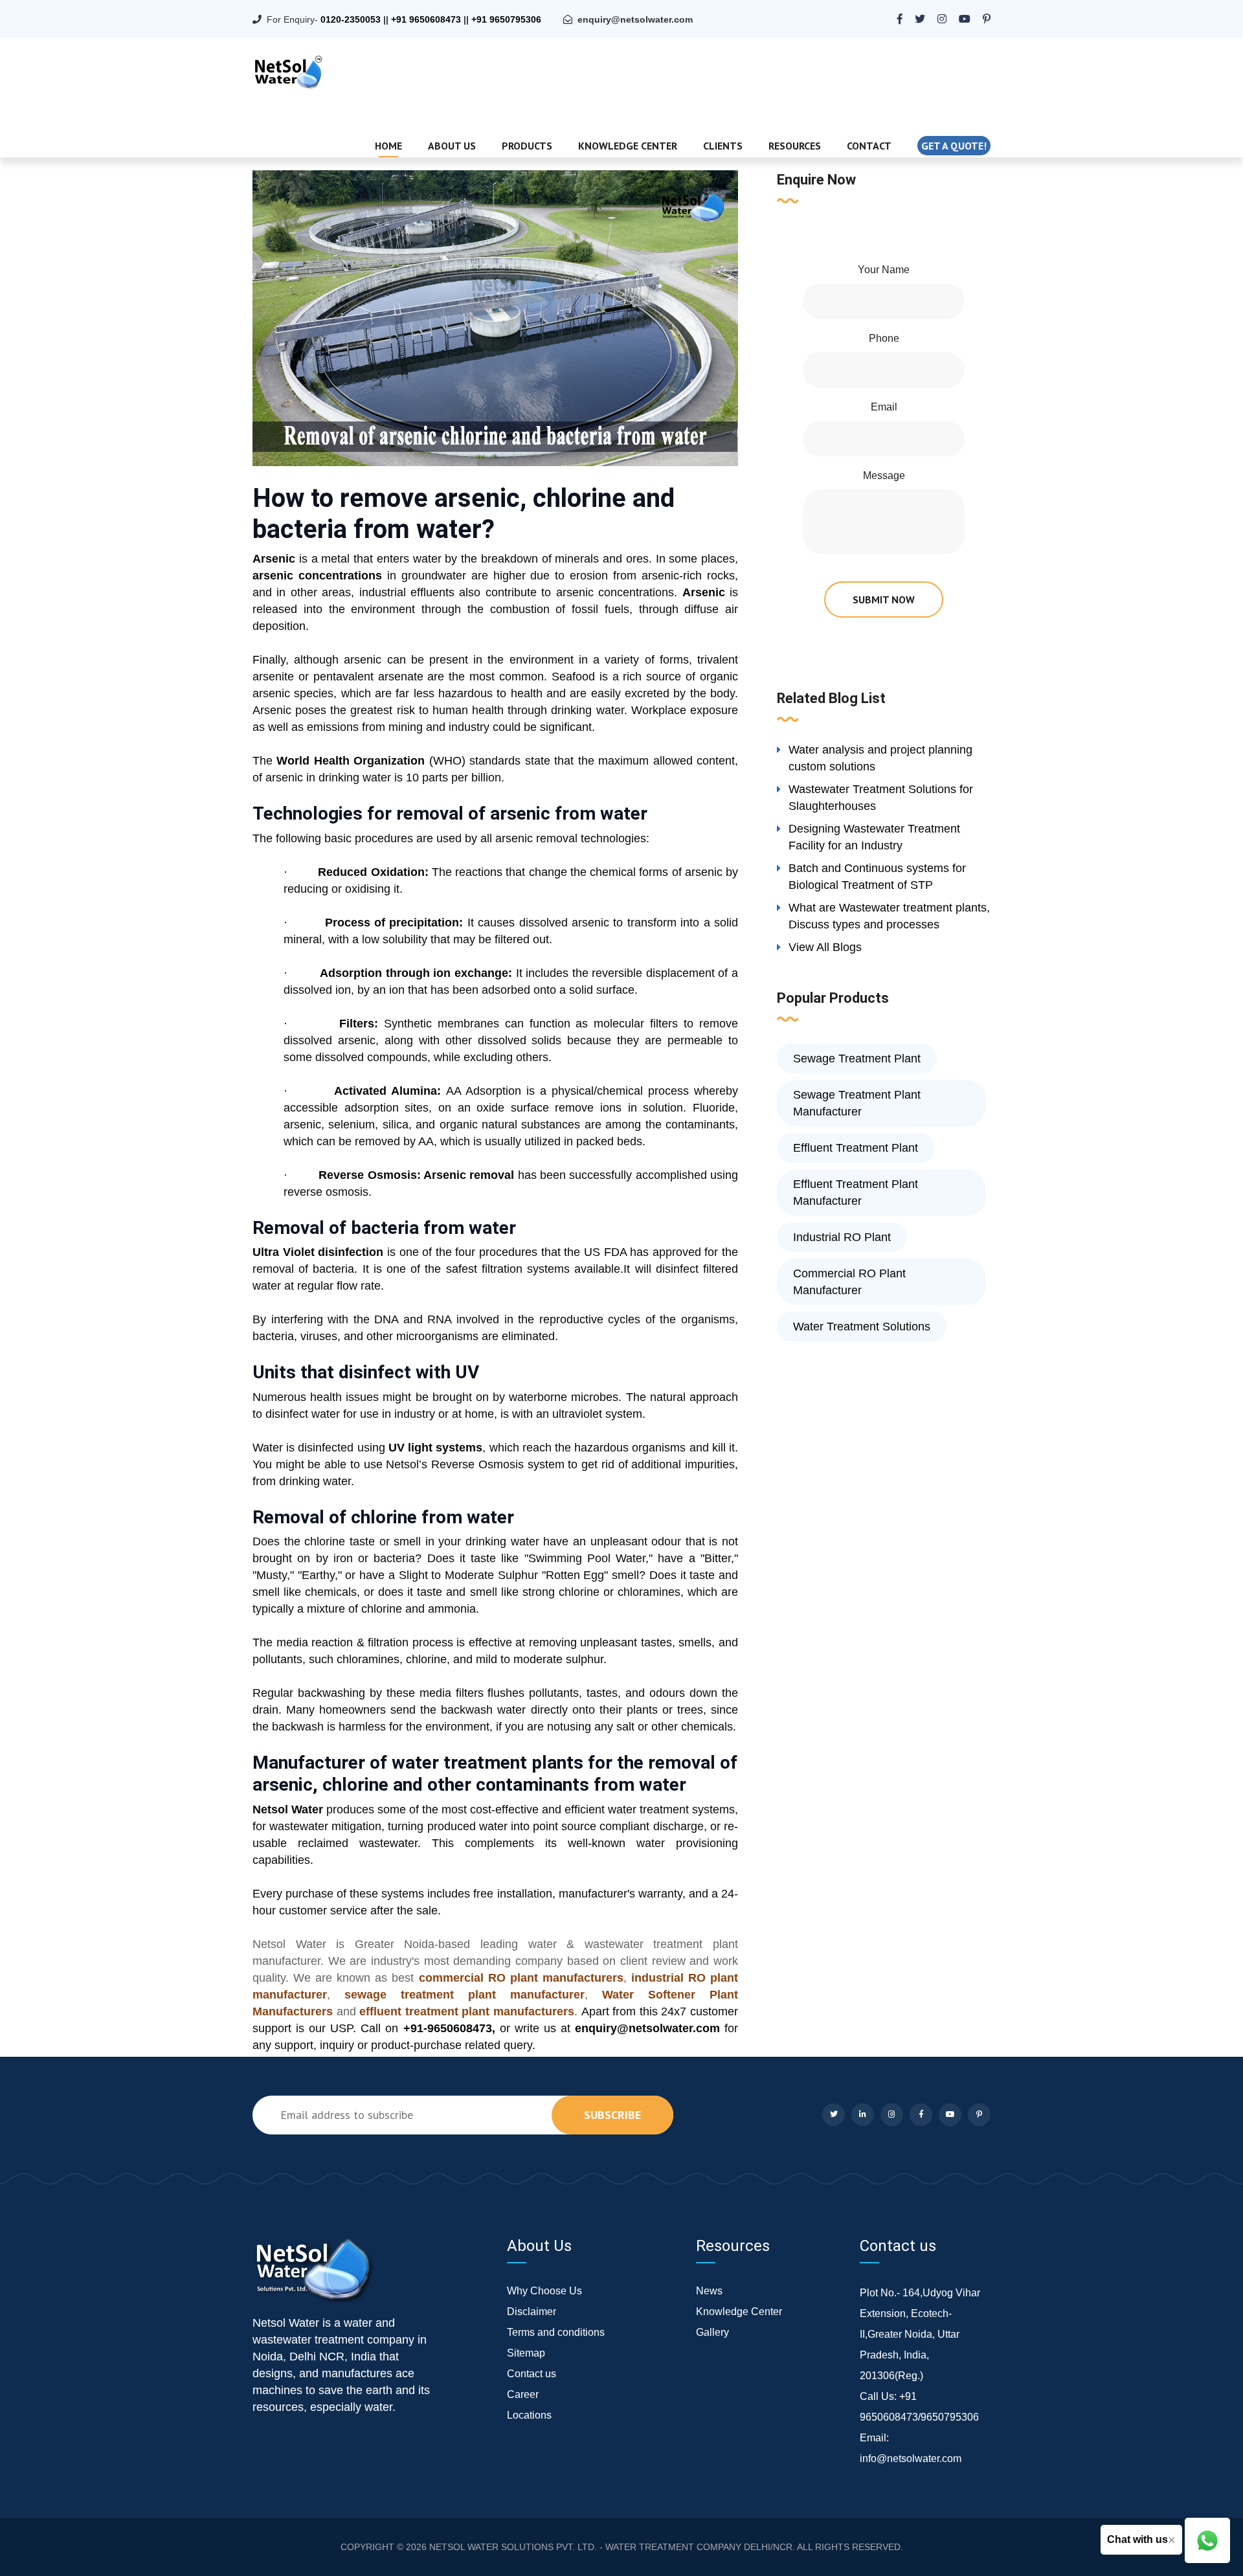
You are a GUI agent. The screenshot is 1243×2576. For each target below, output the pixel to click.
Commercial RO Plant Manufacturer (849, 1282)
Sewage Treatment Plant (857, 1058)
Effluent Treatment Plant (856, 1148)
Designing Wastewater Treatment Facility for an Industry (874, 837)
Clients (723, 146)
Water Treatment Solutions (862, 1327)
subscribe (612, 2115)
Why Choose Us (544, 2291)
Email (884, 407)
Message (884, 476)
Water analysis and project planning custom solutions (880, 758)
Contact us (532, 2374)
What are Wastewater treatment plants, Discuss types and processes (889, 916)
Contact (869, 146)
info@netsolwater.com (911, 2458)
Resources (795, 146)
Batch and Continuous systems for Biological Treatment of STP (877, 877)
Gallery (712, 2332)
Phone (884, 338)
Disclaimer (532, 2312)
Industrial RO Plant (842, 1237)
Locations (529, 2415)
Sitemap (526, 2353)
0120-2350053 (351, 19)
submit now (884, 599)
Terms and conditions (556, 2332)
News (709, 2291)
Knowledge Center (628, 146)
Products (527, 146)
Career (523, 2394)
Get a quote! (954, 146)
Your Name (884, 270)
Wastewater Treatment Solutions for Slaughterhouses (881, 798)
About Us (452, 146)
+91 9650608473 (426, 19)
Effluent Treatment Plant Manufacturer (856, 1193)
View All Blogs (825, 947)
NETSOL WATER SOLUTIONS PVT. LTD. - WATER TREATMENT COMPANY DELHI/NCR (611, 2547)
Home (388, 146)
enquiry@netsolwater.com (635, 19)
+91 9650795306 (506, 19)
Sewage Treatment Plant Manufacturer (857, 1103)
